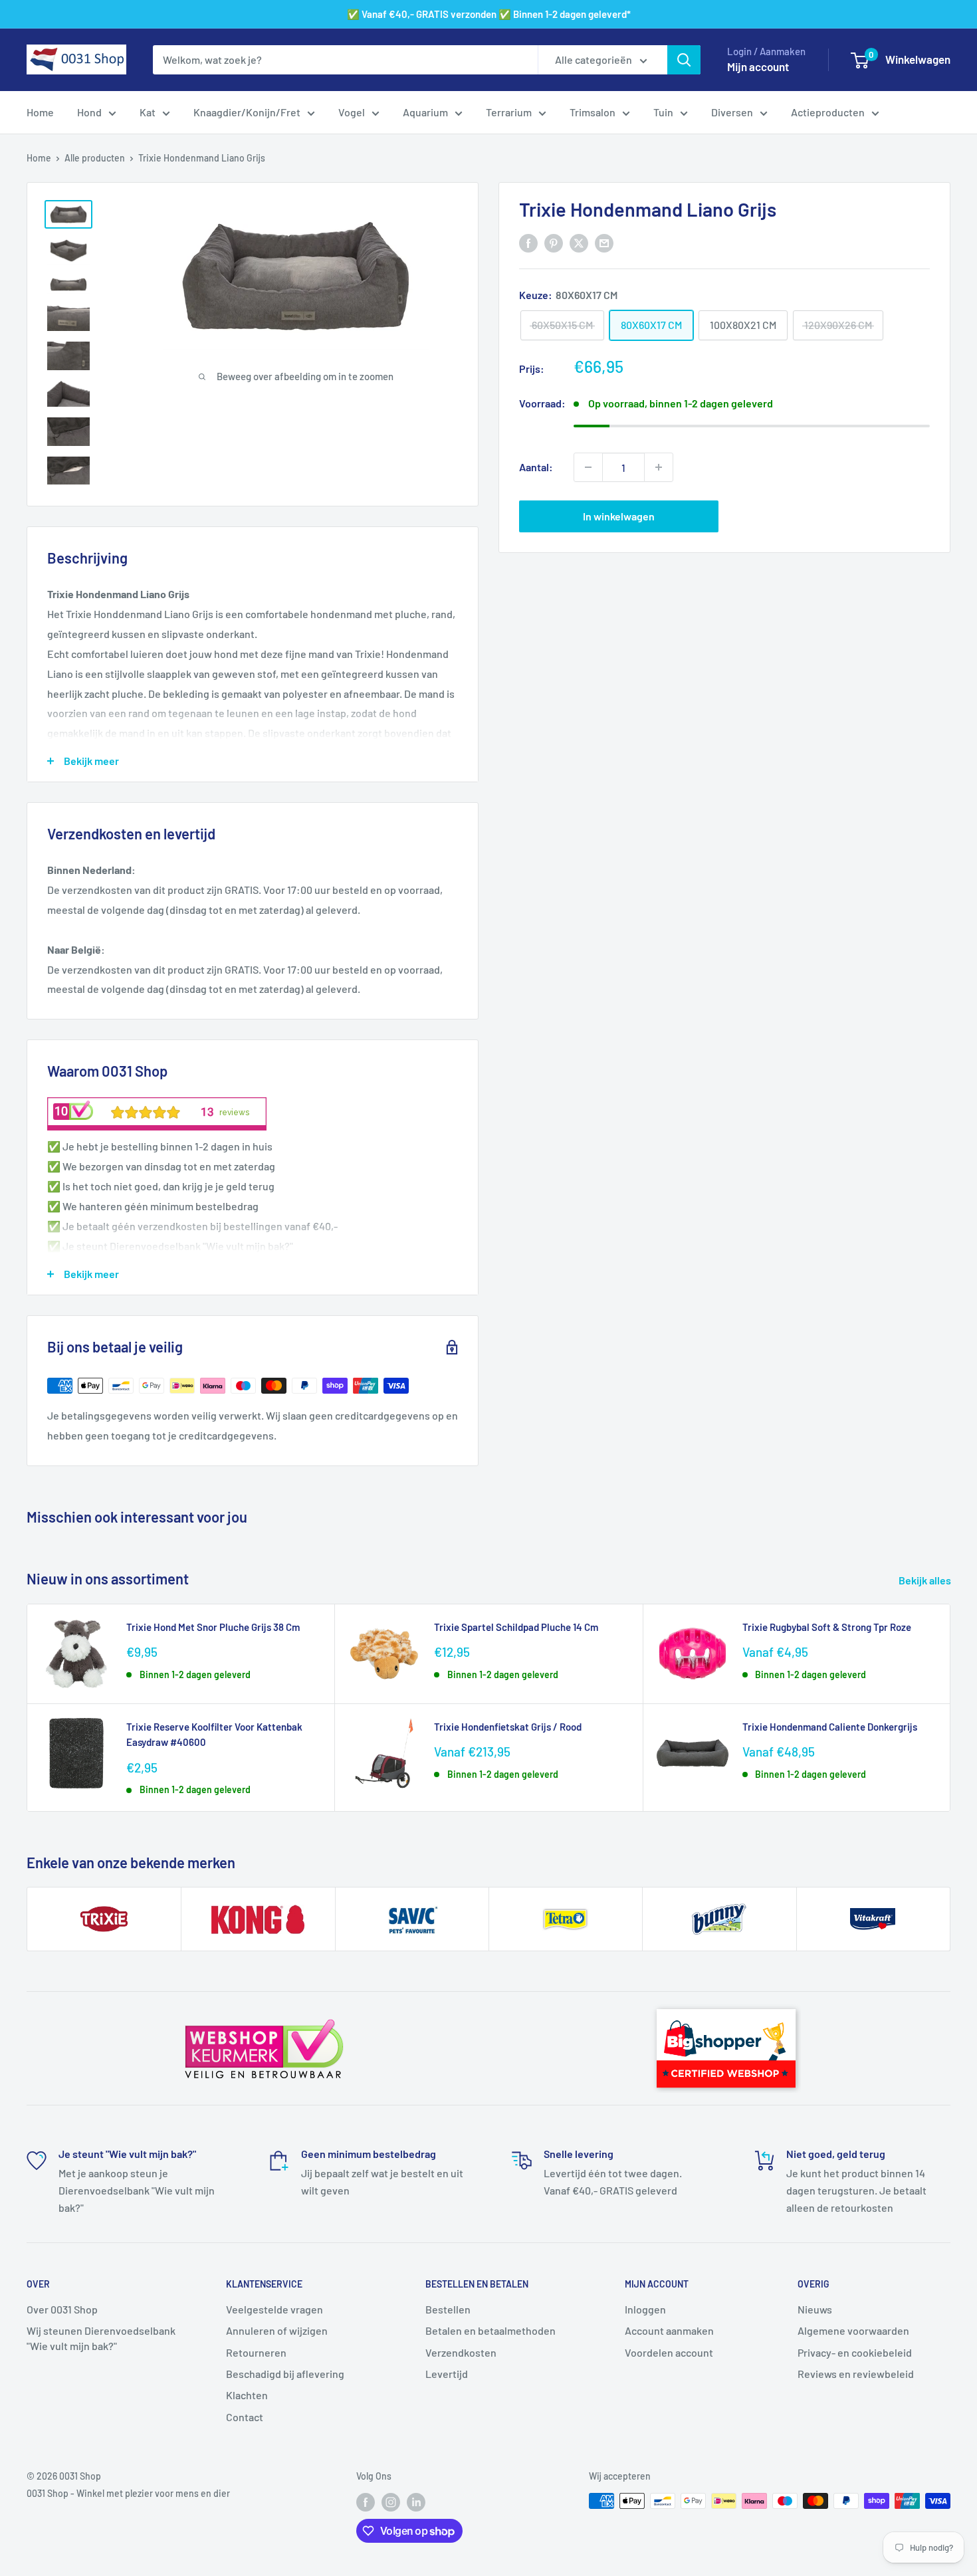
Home (40, 112)
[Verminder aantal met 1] (588, 467)
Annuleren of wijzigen (277, 2330)
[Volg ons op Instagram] (391, 2502)
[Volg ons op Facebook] (366, 2502)
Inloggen (645, 2309)
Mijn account (758, 66)
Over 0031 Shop (62, 2309)
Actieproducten (828, 112)
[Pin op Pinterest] (554, 242)
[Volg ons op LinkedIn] (416, 2502)
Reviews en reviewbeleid (856, 2374)
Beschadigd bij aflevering (285, 2374)
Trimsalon (593, 112)
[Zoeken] (684, 60)
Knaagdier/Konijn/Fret (247, 112)
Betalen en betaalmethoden (490, 2330)
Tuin (663, 112)
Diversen (732, 112)
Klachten (247, 2395)
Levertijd (447, 2374)
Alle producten (95, 158)
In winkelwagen (619, 516)
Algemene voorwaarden (853, 2330)
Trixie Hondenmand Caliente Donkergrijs (830, 1727)
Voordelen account (669, 2352)
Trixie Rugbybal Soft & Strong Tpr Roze (827, 1627)
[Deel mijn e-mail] (604, 242)
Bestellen (448, 2309)
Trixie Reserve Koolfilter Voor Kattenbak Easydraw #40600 (214, 1734)
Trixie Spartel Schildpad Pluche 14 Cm (516, 1627)
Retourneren (256, 2352)
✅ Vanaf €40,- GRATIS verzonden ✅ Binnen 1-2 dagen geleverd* (489, 14)
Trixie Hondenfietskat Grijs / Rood (508, 1727)
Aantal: (536, 467)
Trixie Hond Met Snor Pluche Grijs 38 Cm (213, 1627)
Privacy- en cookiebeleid (855, 2352)
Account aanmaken (669, 2330)
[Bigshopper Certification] (726, 2003)
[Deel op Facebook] (528, 242)
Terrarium (509, 112)
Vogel (352, 112)
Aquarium (425, 112)
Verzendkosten (461, 2352)
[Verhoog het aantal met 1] (659, 467)
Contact (245, 2417)
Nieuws (815, 2309)
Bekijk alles (926, 1580)
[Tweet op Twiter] (579, 242)
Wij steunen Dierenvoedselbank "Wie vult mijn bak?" (101, 2338)
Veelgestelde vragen (274, 2309)
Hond (89, 112)
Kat (148, 112)
